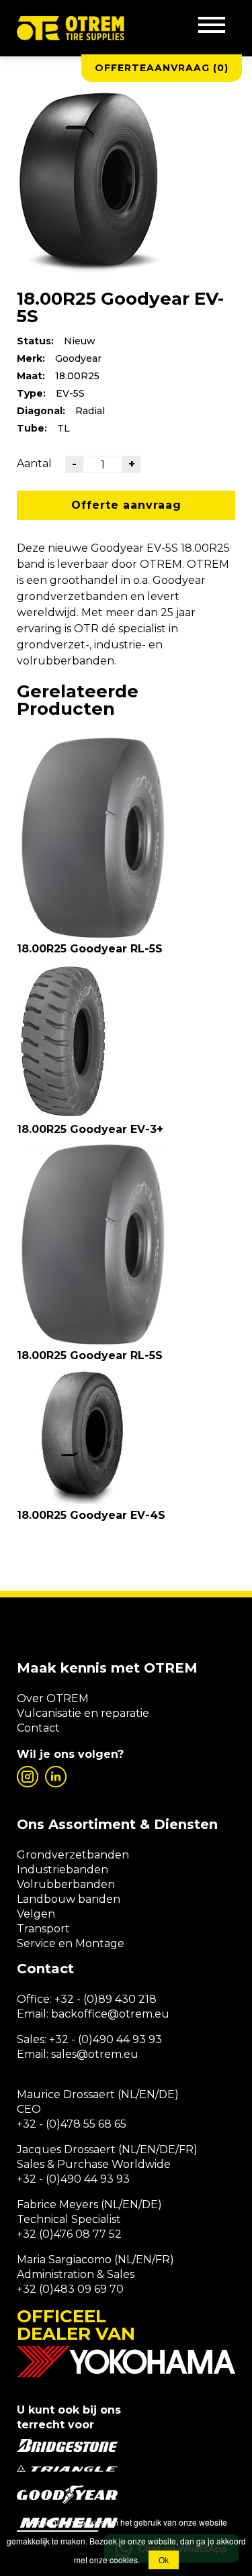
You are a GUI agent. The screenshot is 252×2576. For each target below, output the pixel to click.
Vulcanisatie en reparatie (83, 1713)
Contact (38, 1728)
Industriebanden (62, 1870)
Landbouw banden (69, 1899)
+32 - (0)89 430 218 (106, 1999)
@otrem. (131, 2014)
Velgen (36, 1914)
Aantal (34, 463)
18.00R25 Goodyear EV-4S (91, 1515)
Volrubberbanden (66, 1884)
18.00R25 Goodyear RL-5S (90, 949)
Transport (43, 1929)
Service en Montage (71, 1943)
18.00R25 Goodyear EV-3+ (90, 1129)
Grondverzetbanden (73, 1855)
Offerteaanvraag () (162, 68)
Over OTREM (53, 1698)
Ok (164, 2560)
